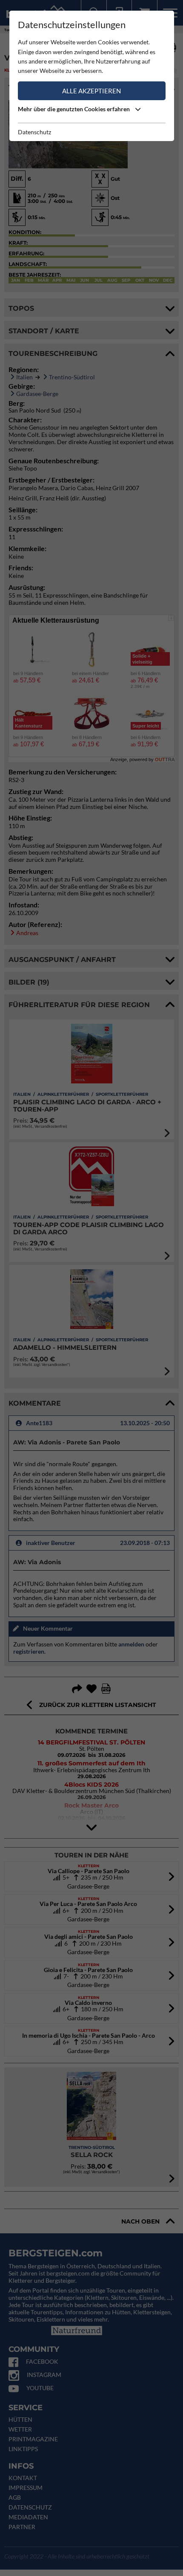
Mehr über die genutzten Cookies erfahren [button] (74, 109)
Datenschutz (34, 132)
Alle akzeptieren (91, 91)
